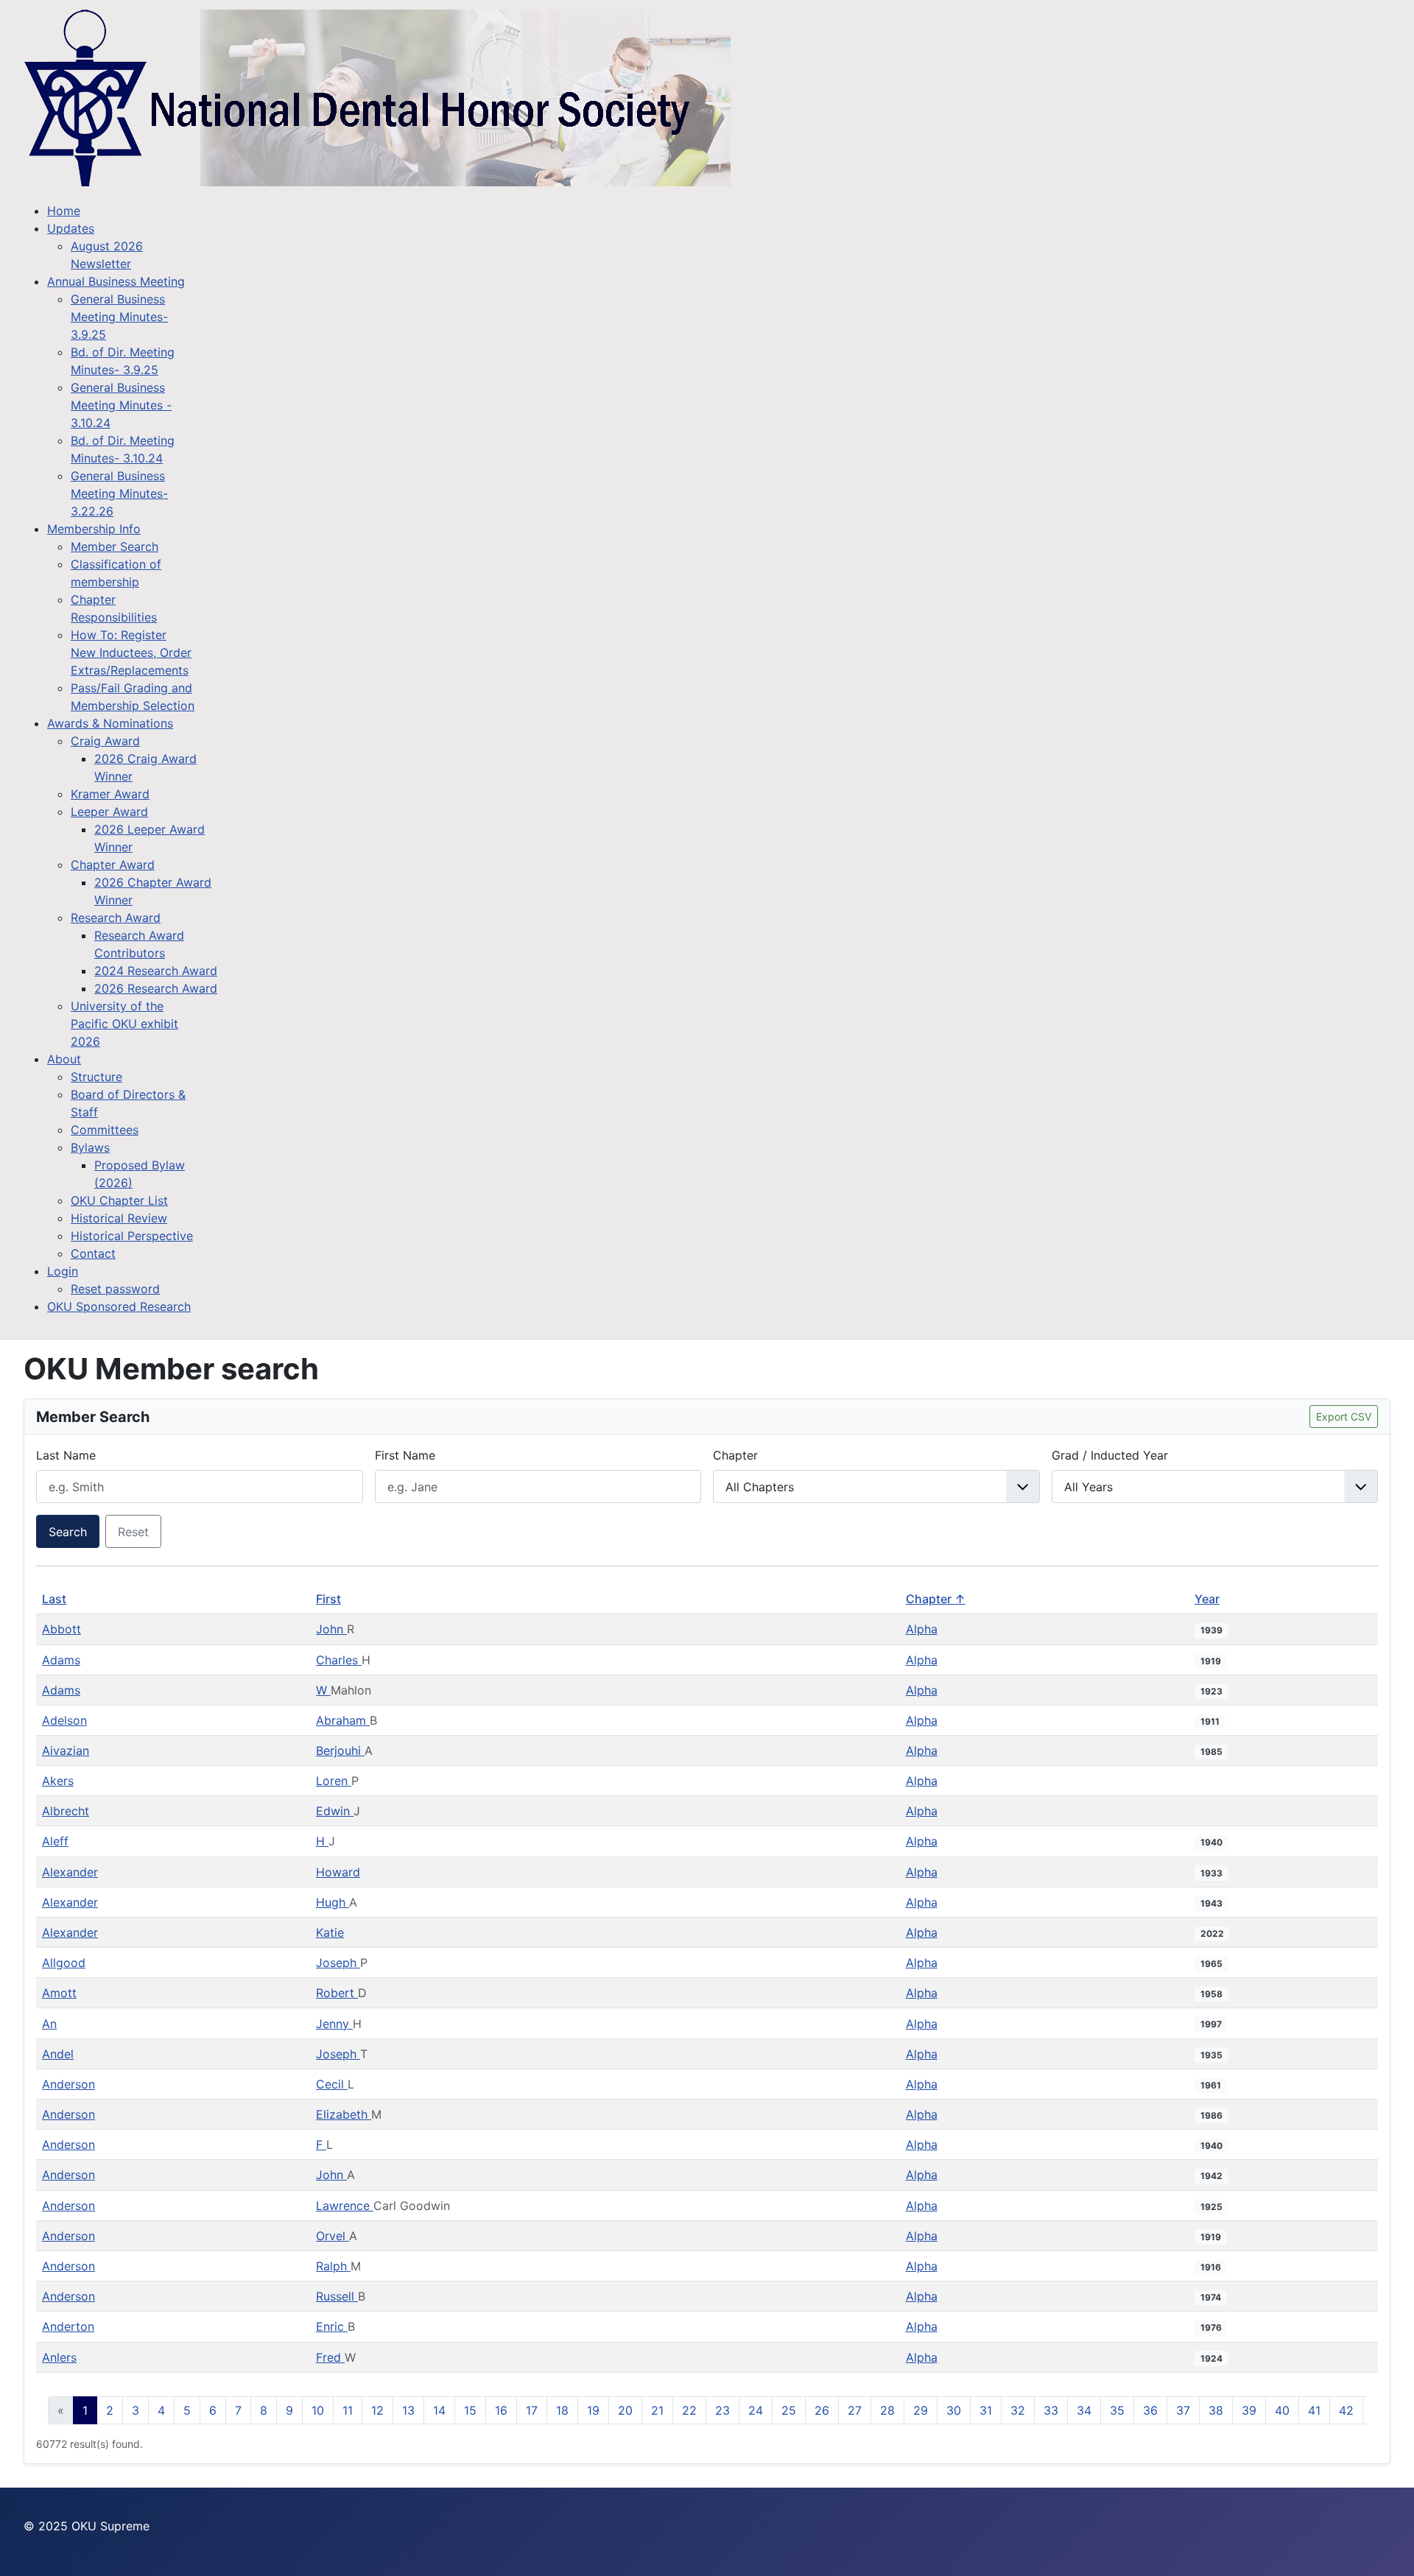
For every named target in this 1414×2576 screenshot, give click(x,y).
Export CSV (1344, 1417)
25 (789, 2410)
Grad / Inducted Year (1110, 1455)
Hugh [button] (333, 1902)
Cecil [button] (332, 2084)
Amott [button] (59, 1993)
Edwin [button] (335, 1811)
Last (54, 1599)
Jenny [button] (334, 2024)
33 (1051, 2410)
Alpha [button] (922, 1629)
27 (855, 2410)
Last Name (66, 1455)
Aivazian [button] (66, 1750)
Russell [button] (337, 2296)
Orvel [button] (333, 2236)
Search (68, 1532)
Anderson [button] (68, 2084)
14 (439, 2410)
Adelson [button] (64, 1720)
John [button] (331, 1629)
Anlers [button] (59, 2357)
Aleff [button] (55, 1841)
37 (1183, 2410)
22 (689, 2410)
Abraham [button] (343, 1720)
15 (470, 2410)
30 (954, 2410)
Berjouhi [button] (340, 1750)
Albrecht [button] (66, 1811)
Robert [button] (337, 1993)
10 (318, 2410)
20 (625, 2410)
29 (921, 2410)
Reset (133, 1532)
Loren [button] (334, 1781)
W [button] (323, 1690)
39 (1249, 2410)
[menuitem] (64, 211)
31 (986, 2410)
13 (408, 2410)
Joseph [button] (338, 1963)
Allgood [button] (64, 1963)
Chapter (735, 1455)
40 (1282, 2410)
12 (377, 2410)
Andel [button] (58, 2054)
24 (756, 2410)
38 (1216, 2410)
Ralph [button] (333, 2266)
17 (532, 2410)
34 (1084, 2410)
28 (887, 2410)
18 (562, 2410)
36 (1150, 2410)
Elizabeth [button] (344, 2114)
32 (1018, 2410)
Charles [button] (339, 1660)
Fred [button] (330, 2357)
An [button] (49, 2024)
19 (593, 2410)
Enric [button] (332, 2326)
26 (822, 2410)
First (328, 1599)
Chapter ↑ (936, 1599)
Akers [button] (58, 1781)
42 (1346, 2410)
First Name (405, 1455)
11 (348, 2410)
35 (1117, 2410)
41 (1314, 2410)
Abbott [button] (61, 1629)
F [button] (321, 2144)
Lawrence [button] (345, 2206)
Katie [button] (330, 1932)
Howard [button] (338, 1872)
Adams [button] (61, 1660)
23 (722, 2410)
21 (657, 2410)
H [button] (322, 1841)
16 (501, 2410)
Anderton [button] (68, 2326)
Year (1207, 1599)
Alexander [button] (70, 1872)
